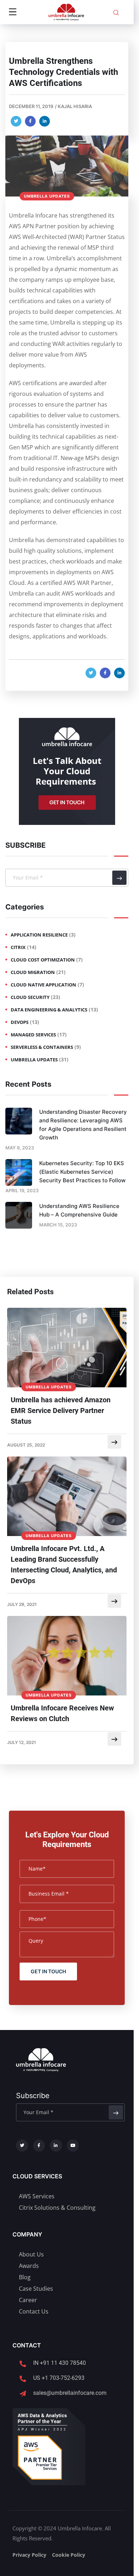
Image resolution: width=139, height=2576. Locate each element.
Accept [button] (85, 2562)
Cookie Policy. (37, 2546)
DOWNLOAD (66, 1095)
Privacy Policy (98, 1078)
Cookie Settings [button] (43, 2563)
